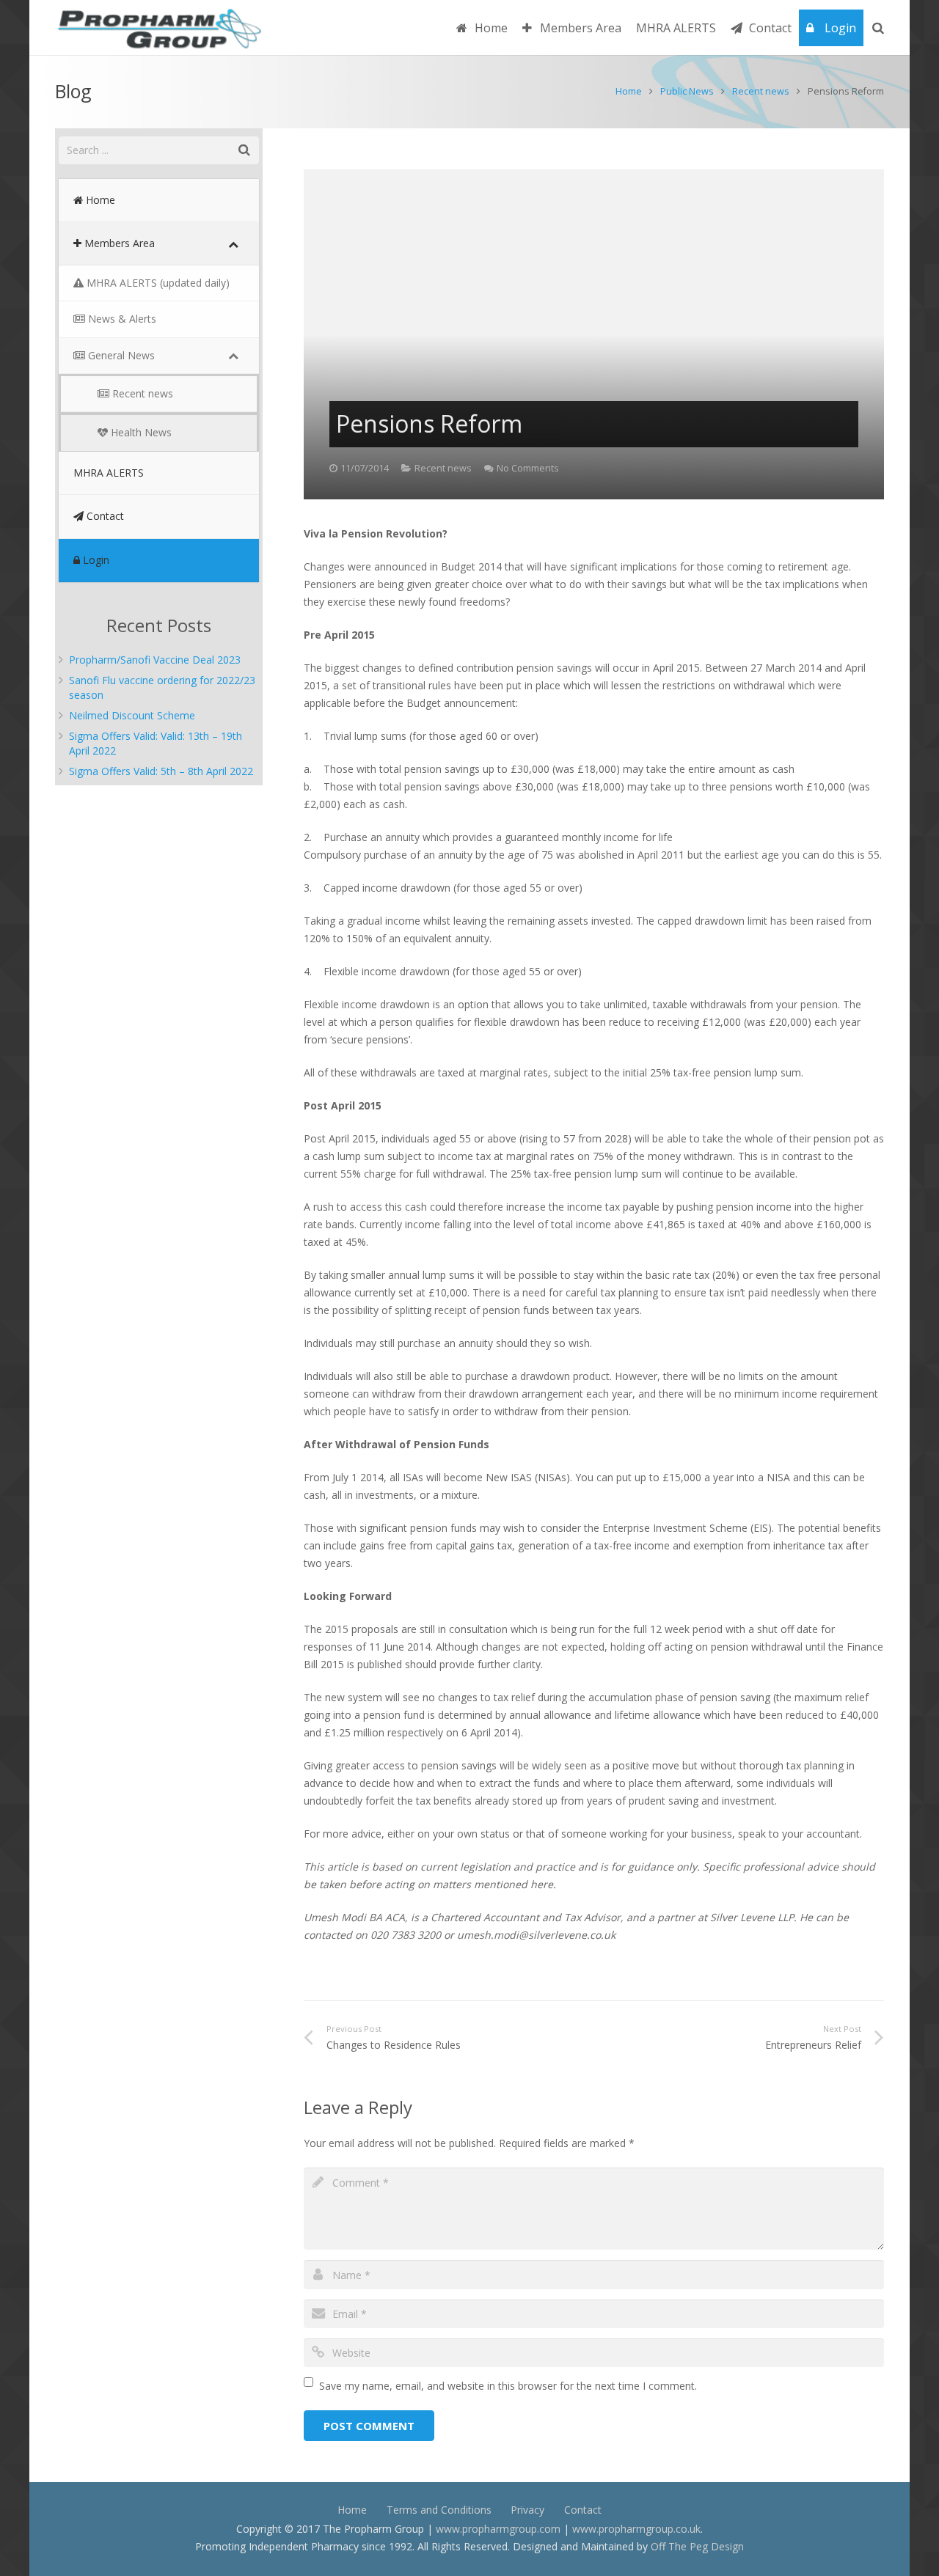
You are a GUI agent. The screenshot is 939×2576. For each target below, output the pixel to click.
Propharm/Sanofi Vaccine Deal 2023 (155, 660)
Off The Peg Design (697, 2546)
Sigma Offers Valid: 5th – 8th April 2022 (161, 771)
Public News (687, 91)
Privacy (527, 2510)
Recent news (761, 91)
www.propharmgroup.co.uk (636, 2529)
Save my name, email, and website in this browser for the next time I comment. (508, 2386)
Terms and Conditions (439, 2510)
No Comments (528, 468)
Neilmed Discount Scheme (132, 715)
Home (629, 91)
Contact (583, 2510)
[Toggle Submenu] (233, 243)
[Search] (878, 27)
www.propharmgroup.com (498, 2529)
